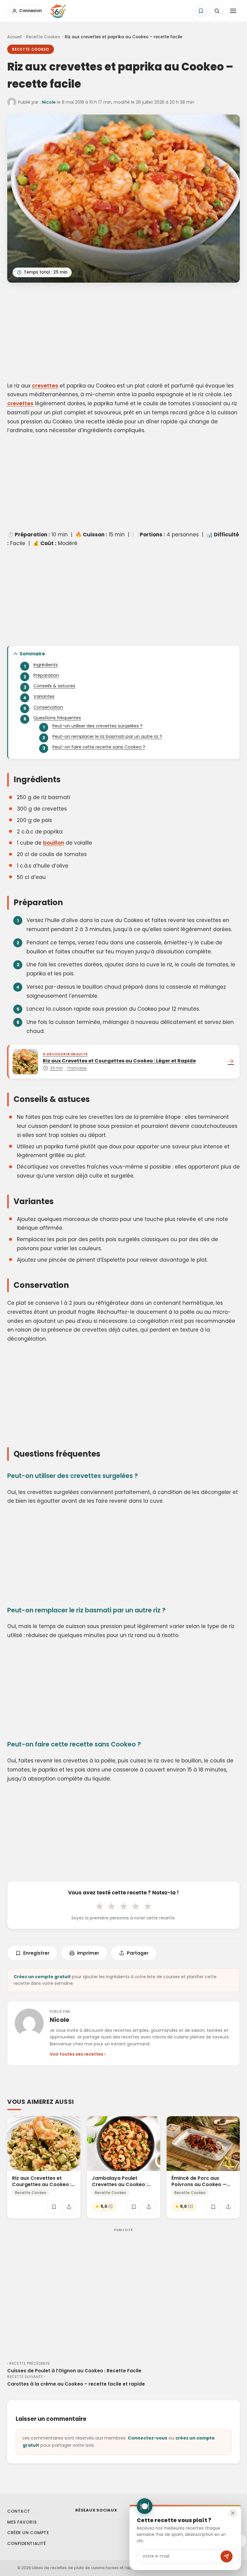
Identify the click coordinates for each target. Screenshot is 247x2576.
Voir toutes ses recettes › (78, 2054)
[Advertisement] (123, 333)
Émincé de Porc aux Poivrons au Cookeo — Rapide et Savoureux (199, 2184)
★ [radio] (99, 1906)
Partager (138, 1953)
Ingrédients (46, 665)
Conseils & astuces (54, 686)
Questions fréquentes (57, 718)
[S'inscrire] (227, 2556)
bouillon (54, 843)
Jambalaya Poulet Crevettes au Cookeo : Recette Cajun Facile (120, 2184)
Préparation (46, 675)
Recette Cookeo (43, 37)
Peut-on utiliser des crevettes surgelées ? (97, 726)
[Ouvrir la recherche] (217, 11)
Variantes (44, 696)
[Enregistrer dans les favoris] (54, 2207)
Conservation (48, 707)
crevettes (45, 386)
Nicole (49, 102)
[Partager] (69, 2207)
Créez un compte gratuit (42, 1977)
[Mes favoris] (201, 11)
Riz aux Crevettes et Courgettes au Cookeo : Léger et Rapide (42, 2184)
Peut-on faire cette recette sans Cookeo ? (99, 747)
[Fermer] (233, 2513)
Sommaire (32, 654)
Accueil (14, 37)
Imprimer (88, 1953)
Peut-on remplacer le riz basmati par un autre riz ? (107, 736)
